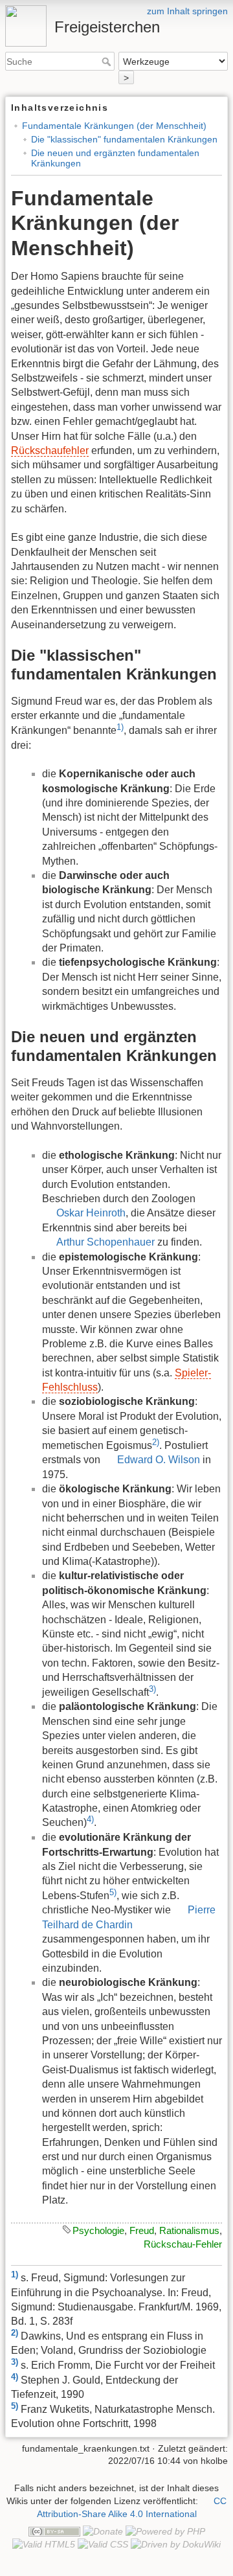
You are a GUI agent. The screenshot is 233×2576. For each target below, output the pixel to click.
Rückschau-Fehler (183, 2244)
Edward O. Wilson (159, 1460)
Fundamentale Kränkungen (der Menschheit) (114, 126)
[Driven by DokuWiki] (176, 2544)
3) (152, 1689)
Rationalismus (189, 2230)
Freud (142, 2230)
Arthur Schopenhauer (105, 1242)
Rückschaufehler (50, 450)
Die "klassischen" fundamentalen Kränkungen (124, 139)
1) (120, 727)
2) (156, 1442)
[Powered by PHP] (165, 2531)
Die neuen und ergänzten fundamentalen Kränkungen (115, 158)
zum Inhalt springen (187, 11)
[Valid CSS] (103, 2544)
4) (90, 1819)
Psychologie (98, 2230)
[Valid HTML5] (44, 2544)
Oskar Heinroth (91, 1213)
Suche (108, 62)
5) (113, 1892)
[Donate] (103, 2531)
